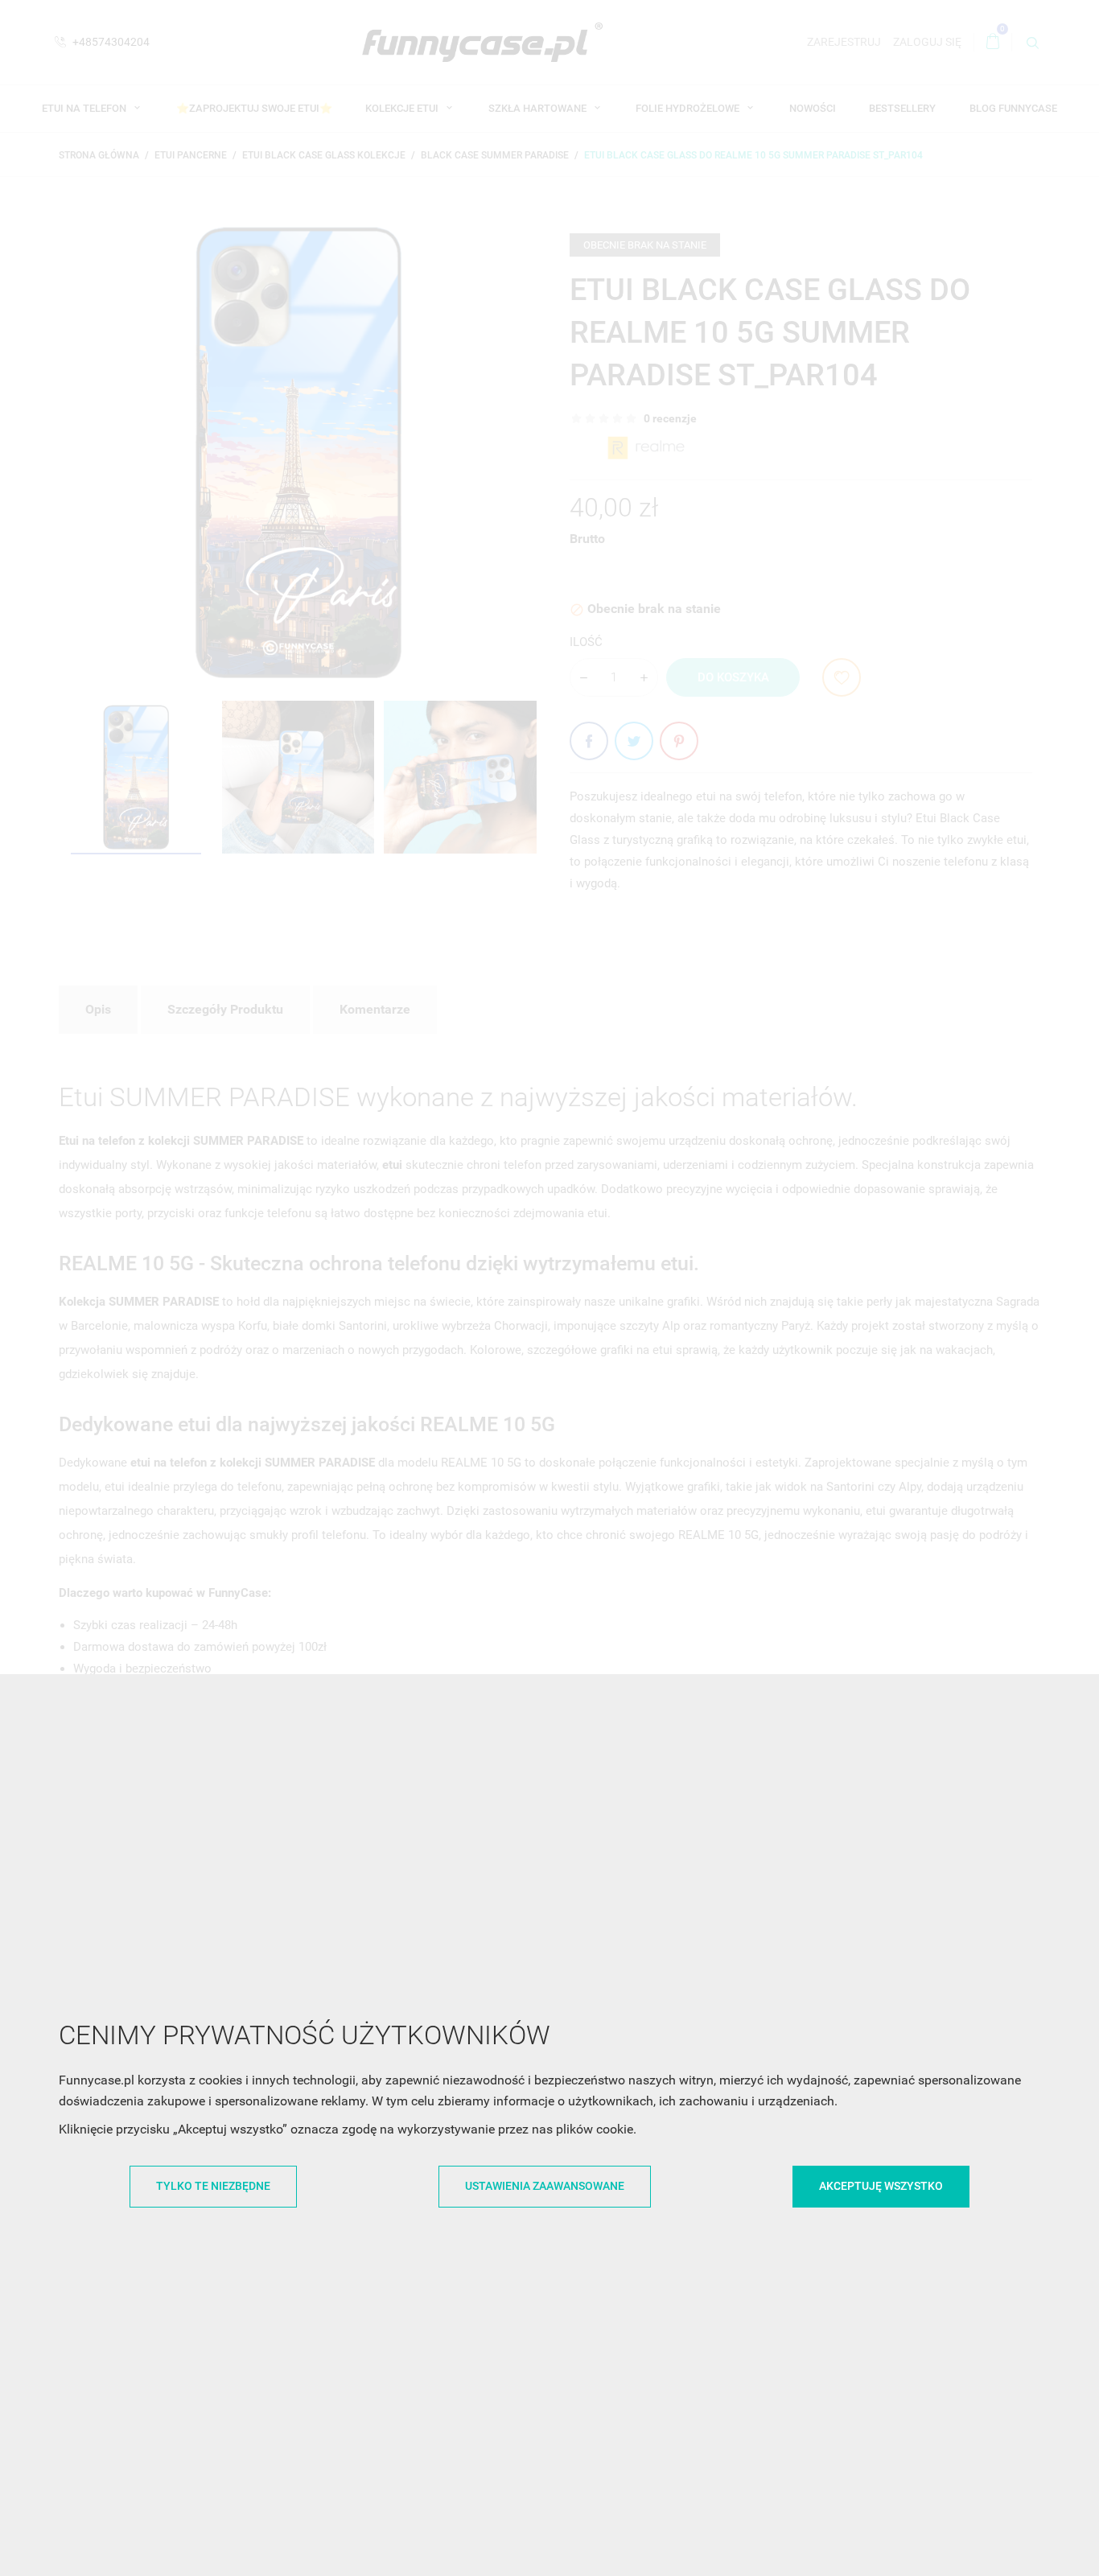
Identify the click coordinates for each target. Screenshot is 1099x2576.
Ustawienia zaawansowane (545, 2186)
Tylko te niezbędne (213, 2186)
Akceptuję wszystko (881, 2186)
